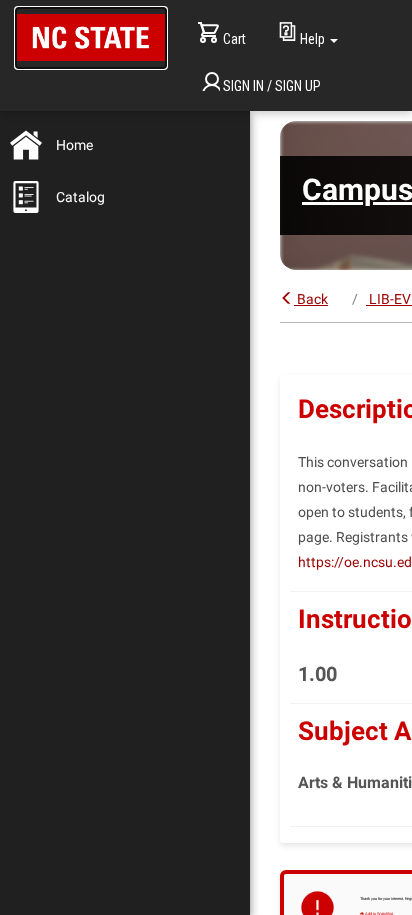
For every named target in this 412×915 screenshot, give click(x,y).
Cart (234, 39)
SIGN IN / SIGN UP (272, 86)
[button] (91, 38)
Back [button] (312, 299)
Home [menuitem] (74, 145)
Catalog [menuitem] (80, 197)
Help (312, 39)
